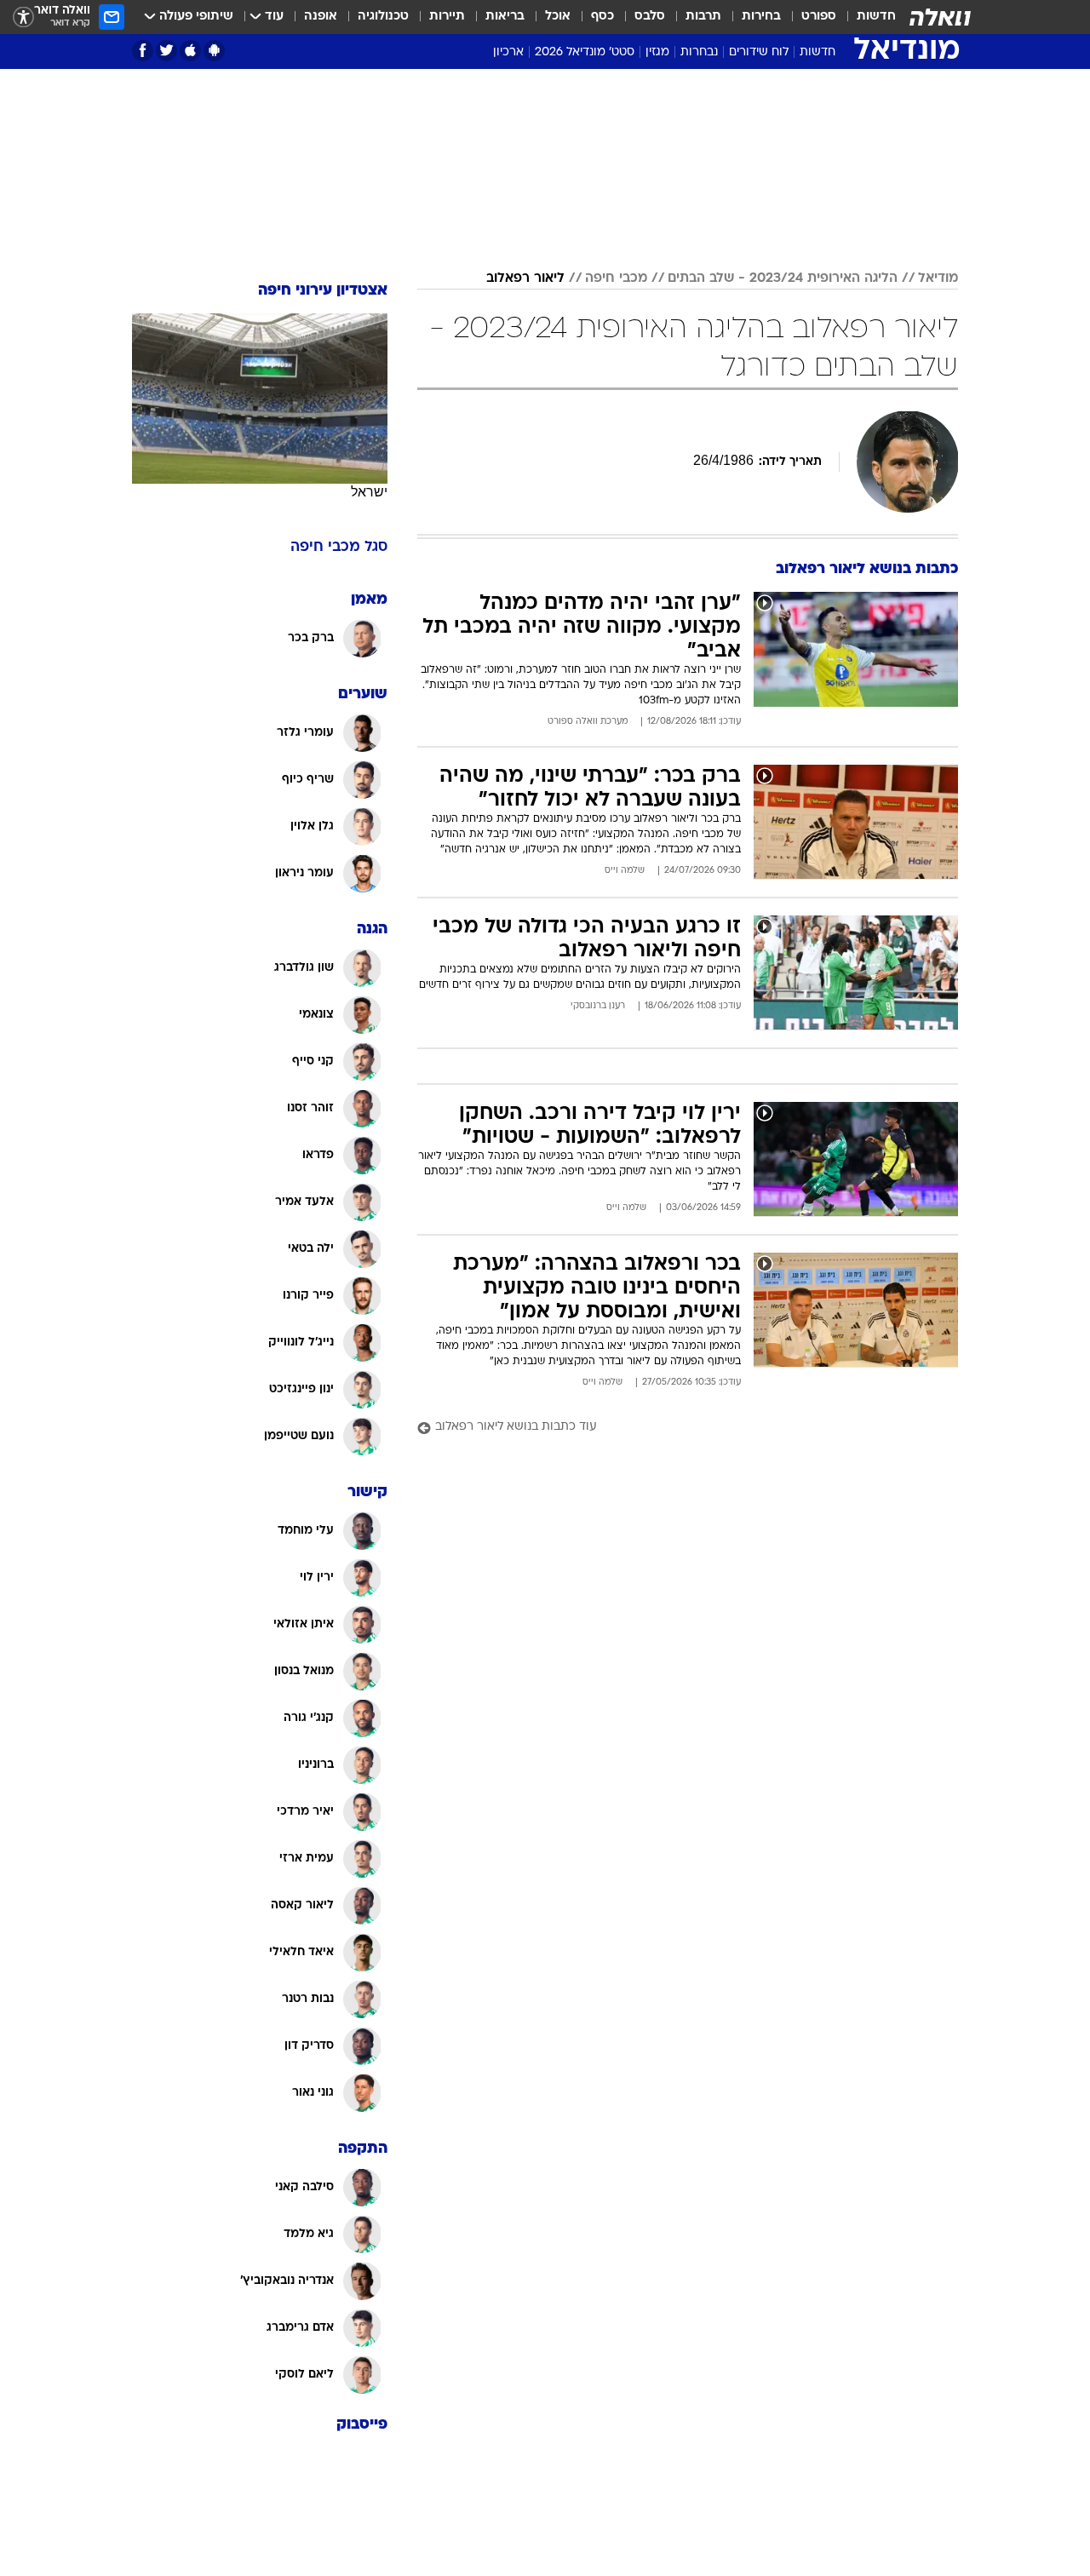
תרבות (703, 17)
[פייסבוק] (143, 51)
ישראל (369, 492)
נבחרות (699, 52)
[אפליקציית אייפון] (190, 51)
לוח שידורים (759, 52)
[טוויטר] (166, 51)
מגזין (657, 52)
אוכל (558, 17)
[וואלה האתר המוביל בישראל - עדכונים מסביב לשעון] (940, 17)
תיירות (447, 17)
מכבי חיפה (616, 278)
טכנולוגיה (383, 17)
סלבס (650, 17)
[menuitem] (866, 17)
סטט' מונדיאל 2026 (585, 52)
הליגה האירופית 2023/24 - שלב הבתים (783, 278)
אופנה (321, 17)
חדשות (876, 17)
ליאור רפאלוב (525, 278)
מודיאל (938, 278)
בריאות (505, 17)
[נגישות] (23, 17)
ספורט (819, 17)
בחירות (761, 17)
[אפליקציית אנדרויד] (214, 51)
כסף (602, 17)
